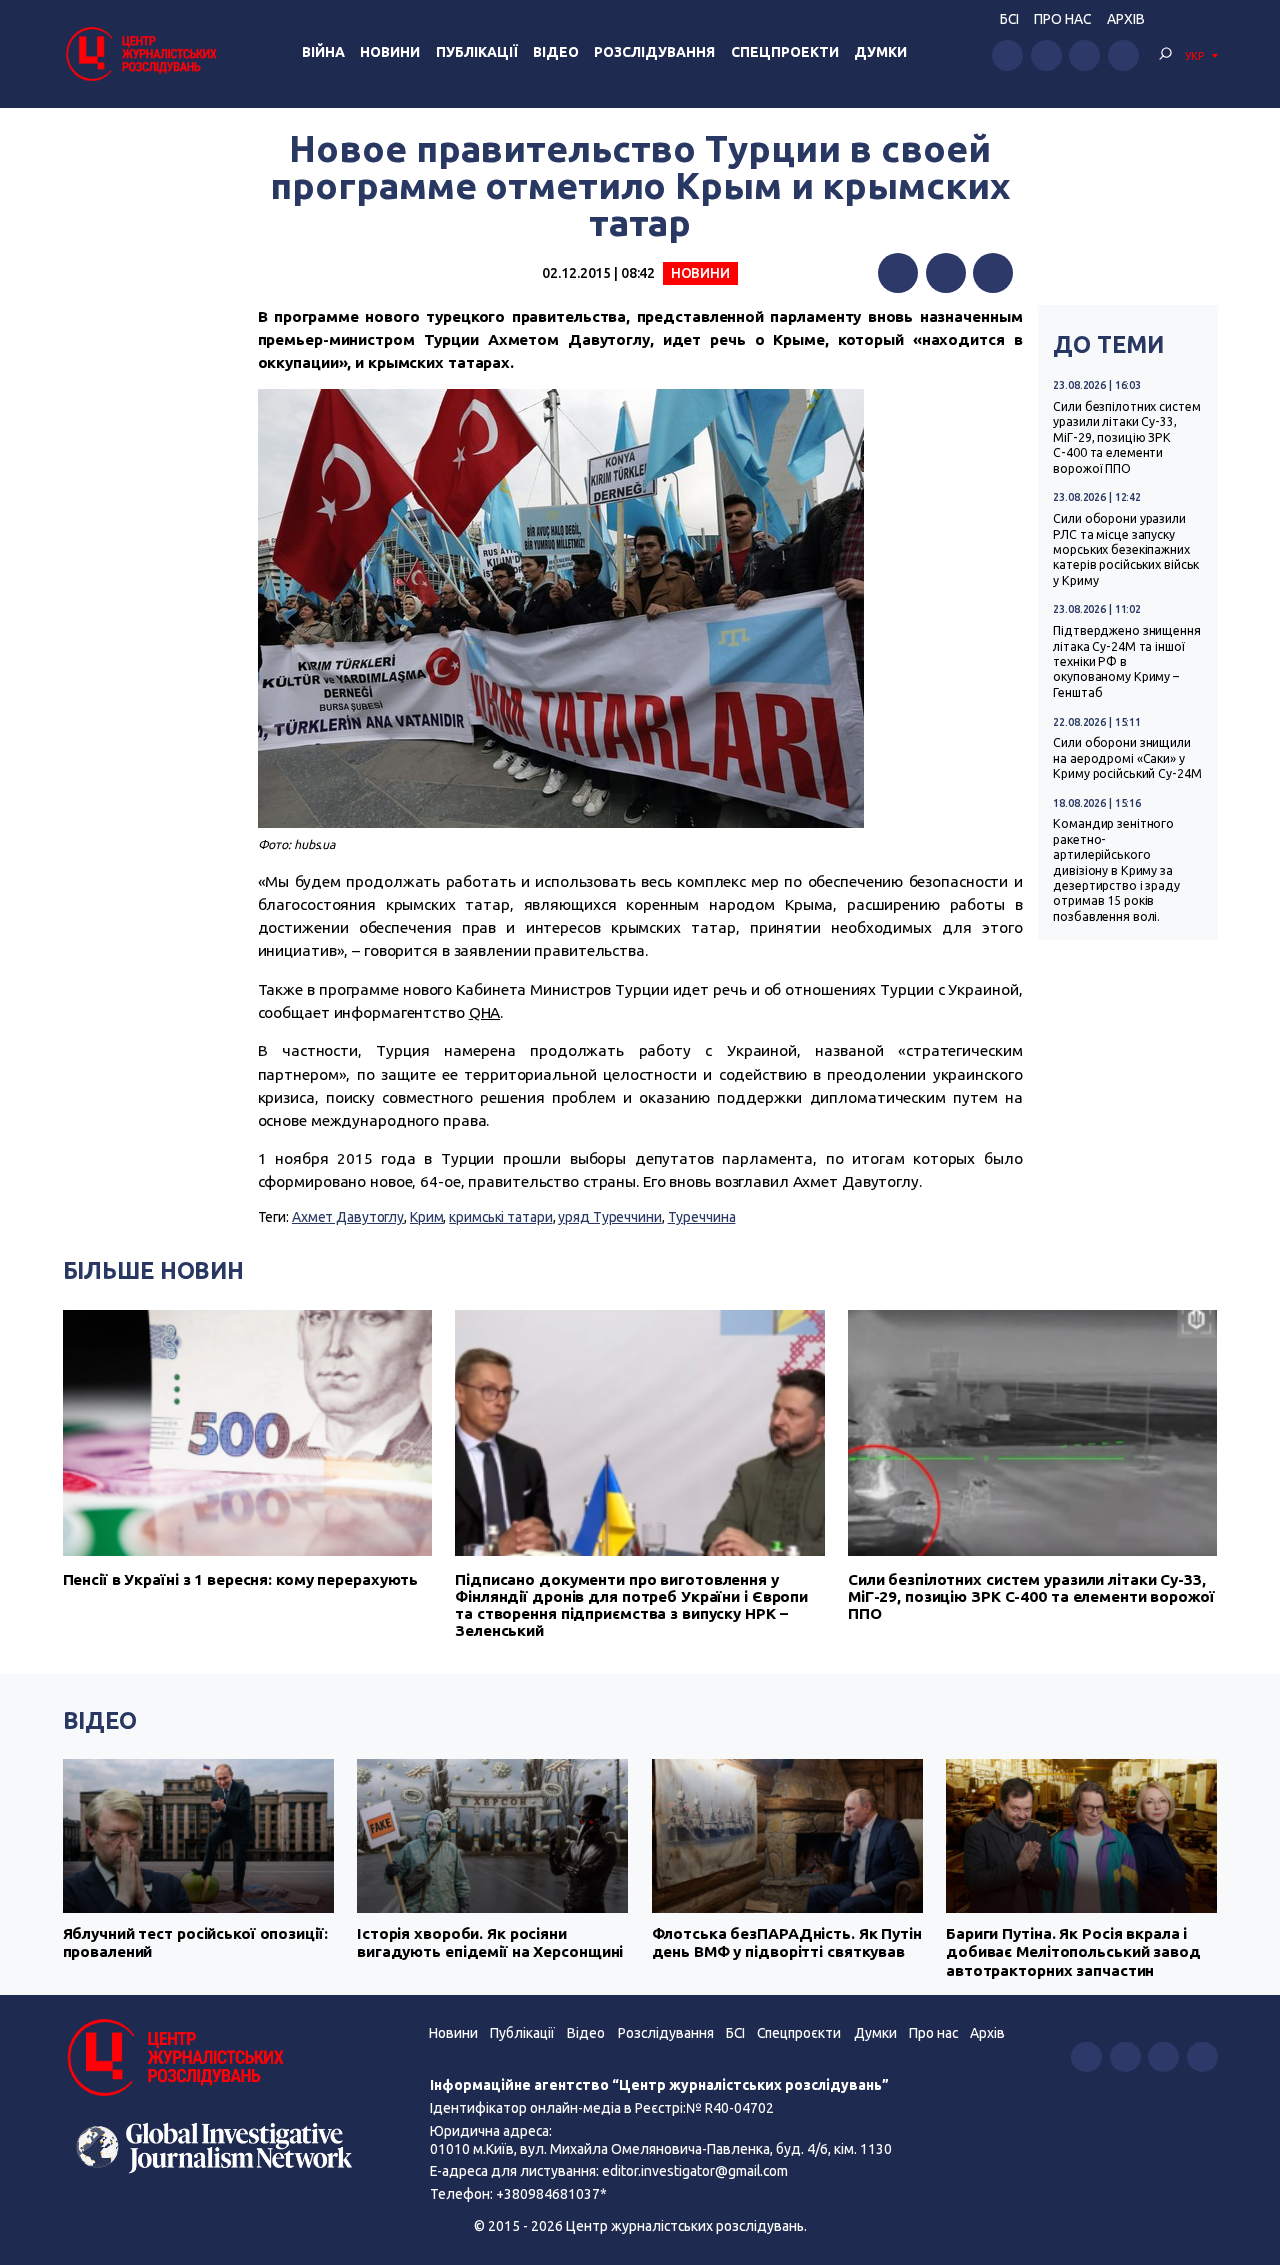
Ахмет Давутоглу (348, 1217)
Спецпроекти (785, 52)
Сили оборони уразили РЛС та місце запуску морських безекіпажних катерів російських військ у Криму (1126, 549)
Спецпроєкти (799, 2033)
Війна (323, 52)
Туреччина (702, 1217)
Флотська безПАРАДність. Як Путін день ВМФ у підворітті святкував (787, 1942)
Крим (427, 1217)
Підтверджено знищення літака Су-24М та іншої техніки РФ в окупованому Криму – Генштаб (1127, 661)
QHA (485, 1012)
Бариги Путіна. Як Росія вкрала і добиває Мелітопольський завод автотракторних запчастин (1073, 1952)
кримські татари (500, 1217)
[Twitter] (946, 273)
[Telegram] (993, 273)
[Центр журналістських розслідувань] (140, 53)
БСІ (1009, 19)
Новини (390, 52)
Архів (1126, 19)
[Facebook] (898, 273)
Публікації (477, 52)
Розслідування (654, 52)
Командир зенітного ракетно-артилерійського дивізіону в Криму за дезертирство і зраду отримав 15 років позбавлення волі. (1116, 869)
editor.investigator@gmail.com (695, 2171)
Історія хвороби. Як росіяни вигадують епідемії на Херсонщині (490, 1942)
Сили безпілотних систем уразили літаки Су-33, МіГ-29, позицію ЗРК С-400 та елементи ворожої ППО (1126, 437)
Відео (556, 52)
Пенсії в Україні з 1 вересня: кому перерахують (241, 1579)
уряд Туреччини (609, 1217)
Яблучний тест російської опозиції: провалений (195, 1942)
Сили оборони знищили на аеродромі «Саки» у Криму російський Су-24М (1127, 758)
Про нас (1062, 19)
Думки (880, 52)
